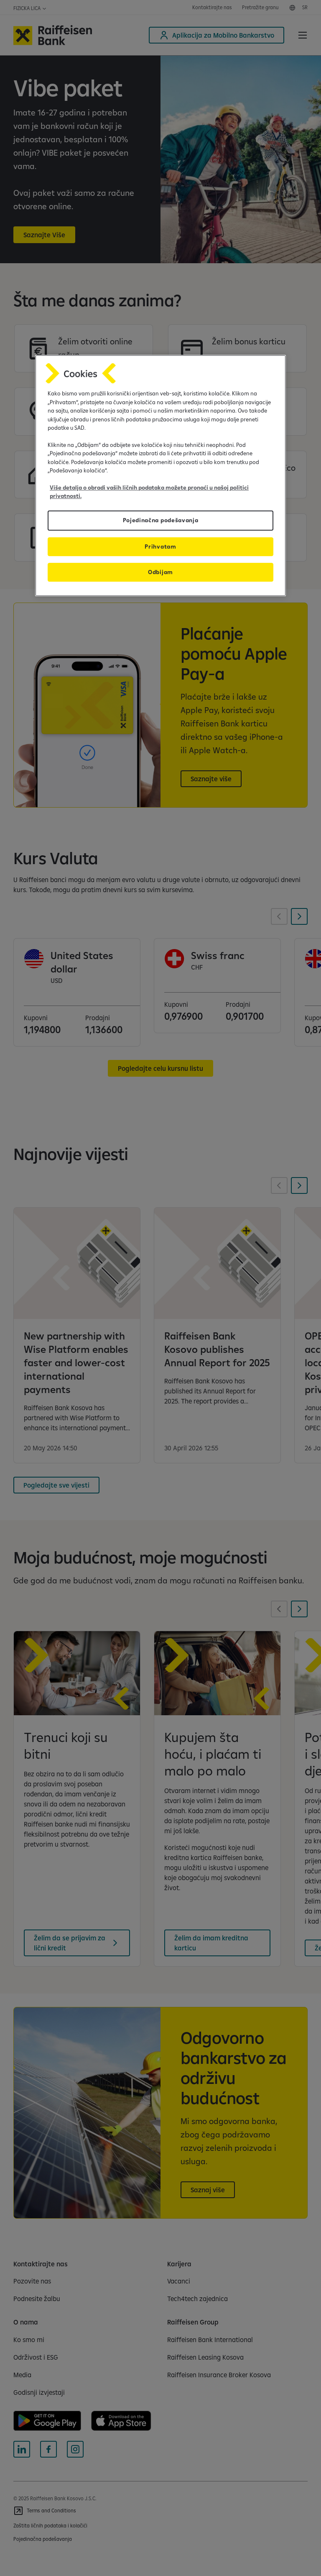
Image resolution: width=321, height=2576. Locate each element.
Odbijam (160, 572)
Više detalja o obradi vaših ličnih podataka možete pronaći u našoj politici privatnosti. (149, 492)
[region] (160, 475)
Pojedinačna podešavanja (161, 521)
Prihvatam (160, 547)
